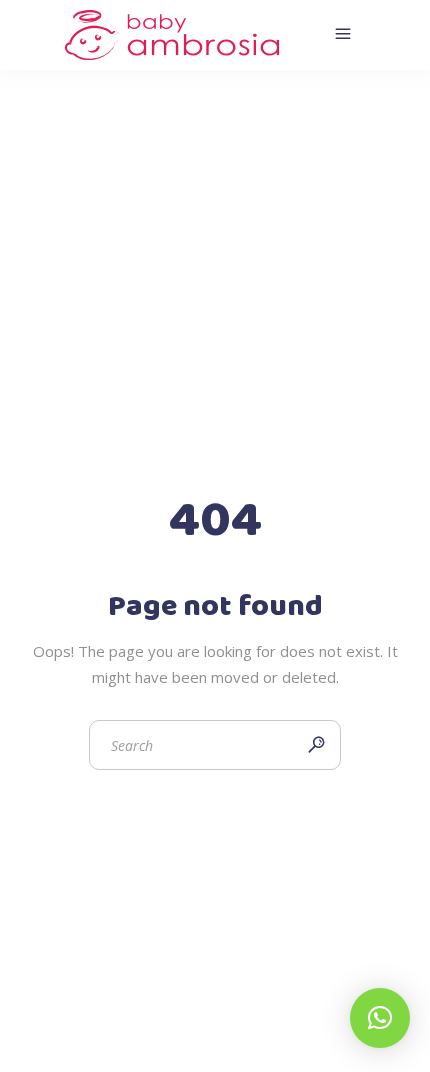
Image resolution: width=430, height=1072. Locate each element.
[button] (380, 1018)
